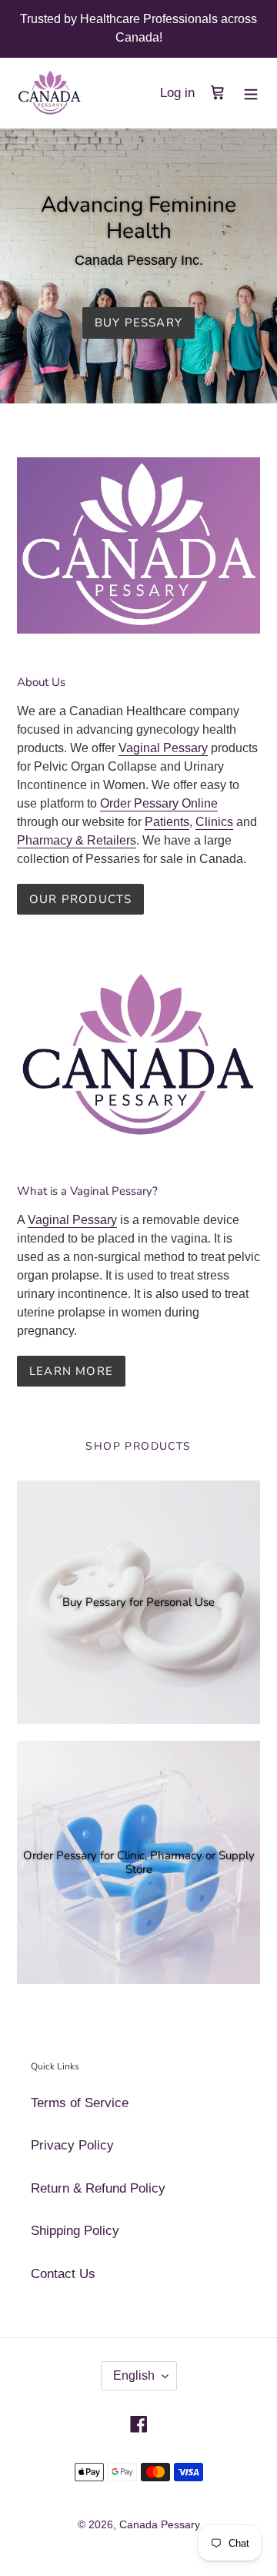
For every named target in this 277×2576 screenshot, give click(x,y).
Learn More (71, 1371)
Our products (80, 899)
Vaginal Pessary (163, 748)
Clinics (214, 822)
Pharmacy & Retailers (77, 840)
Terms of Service (80, 2103)
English (134, 2375)
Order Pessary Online (159, 803)
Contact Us (63, 2274)
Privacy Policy (72, 2145)
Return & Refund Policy (98, 2188)
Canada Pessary (160, 2524)
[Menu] (251, 93)
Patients (167, 822)
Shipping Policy (75, 2231)
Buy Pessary (138, 323)
